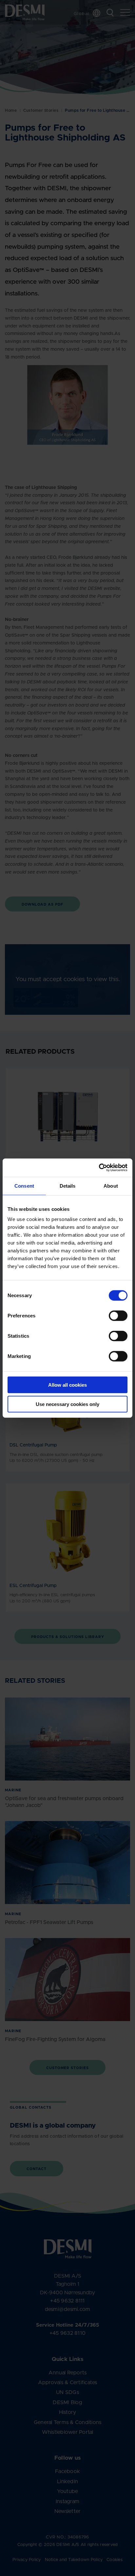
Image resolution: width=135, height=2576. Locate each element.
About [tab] (111, 1186)
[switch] (113, 1314)
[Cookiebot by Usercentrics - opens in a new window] (99, 1168)
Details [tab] (68, 1186)
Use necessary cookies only (67, 1404)
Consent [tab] (24, 1186)
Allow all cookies (67, 1385)
